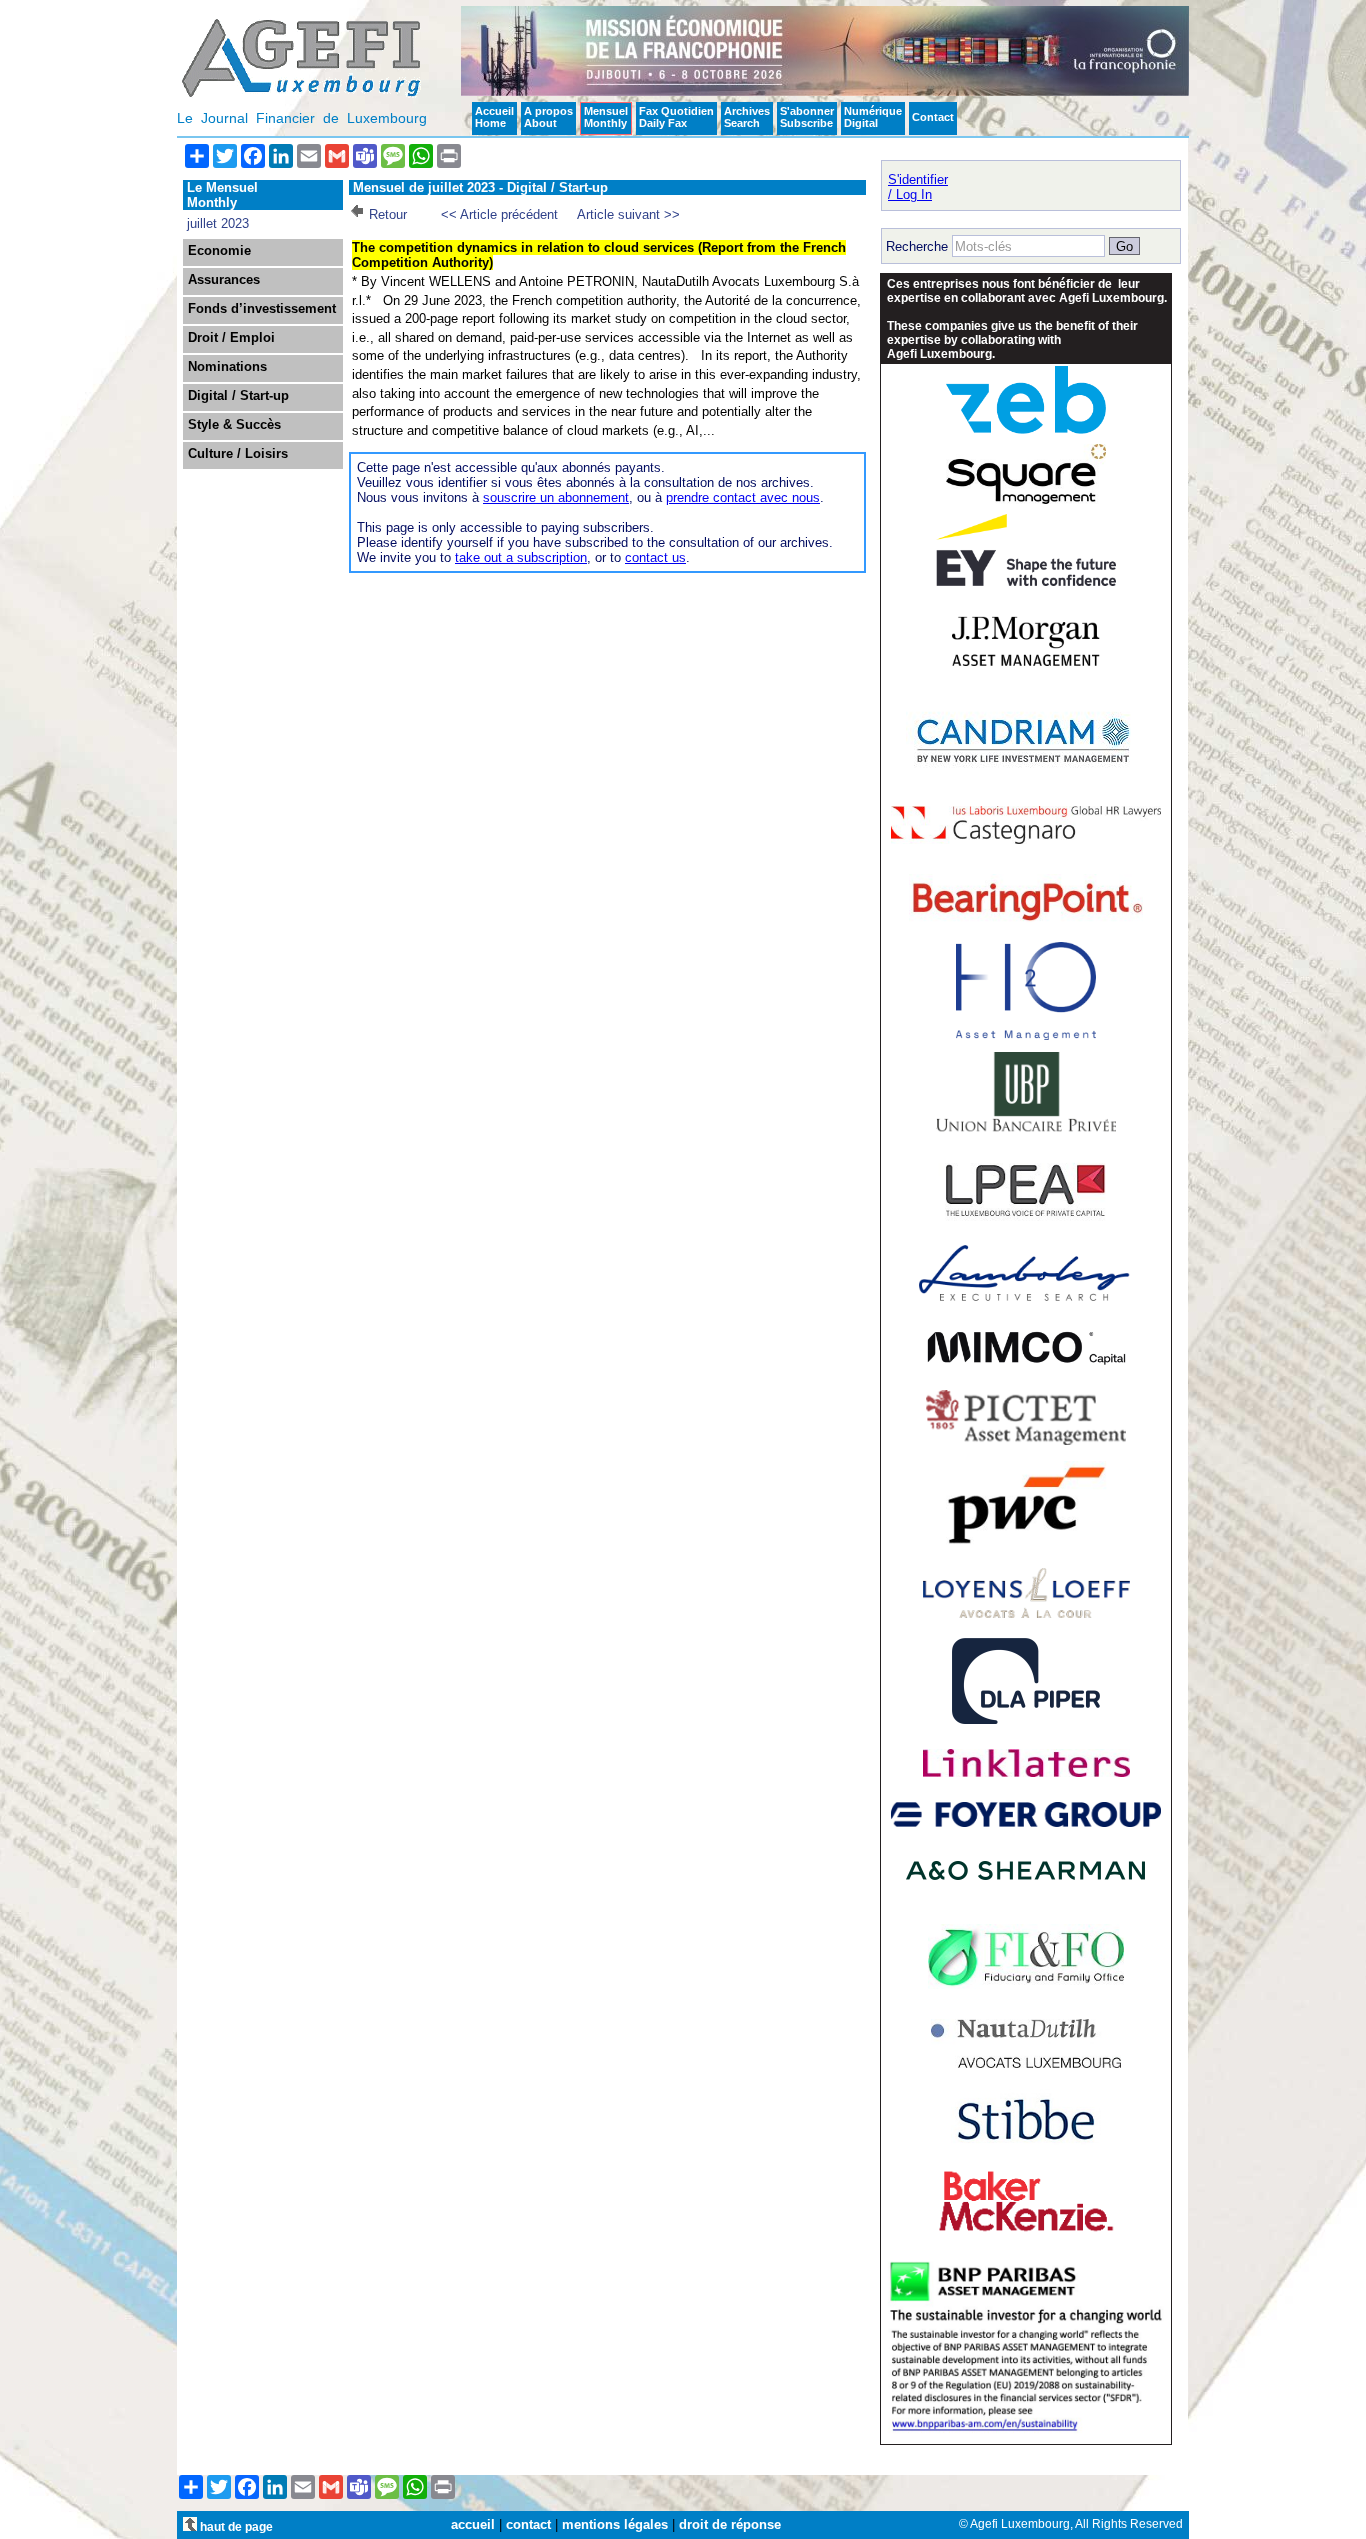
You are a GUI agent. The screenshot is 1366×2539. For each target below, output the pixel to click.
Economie (219, 251)
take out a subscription (521, 557)
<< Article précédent (499, 214)
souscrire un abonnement (556, 497)
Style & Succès (234, 425)
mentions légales (615, 2524)
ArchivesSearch (747, 117)
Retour (388, 214)
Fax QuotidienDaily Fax (676, 117)
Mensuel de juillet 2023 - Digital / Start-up (480, 187)
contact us (655, 557)
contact (528, 2524)
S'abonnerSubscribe (807, 117)
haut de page (235, 2526)
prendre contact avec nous (743, 497)
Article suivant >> (628, 214)
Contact (933, 117)
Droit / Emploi (231, 338)
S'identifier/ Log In (918, 187)
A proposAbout (548, 117)
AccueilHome (494, 117)
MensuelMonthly (606, 117)
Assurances (224, 280)
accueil (473, 2524)
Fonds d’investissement (262, 309)
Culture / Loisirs (238, 454)
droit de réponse (730, 2524)
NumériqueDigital (873, 117)
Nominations (227, 367)
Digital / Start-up (238, 396)
